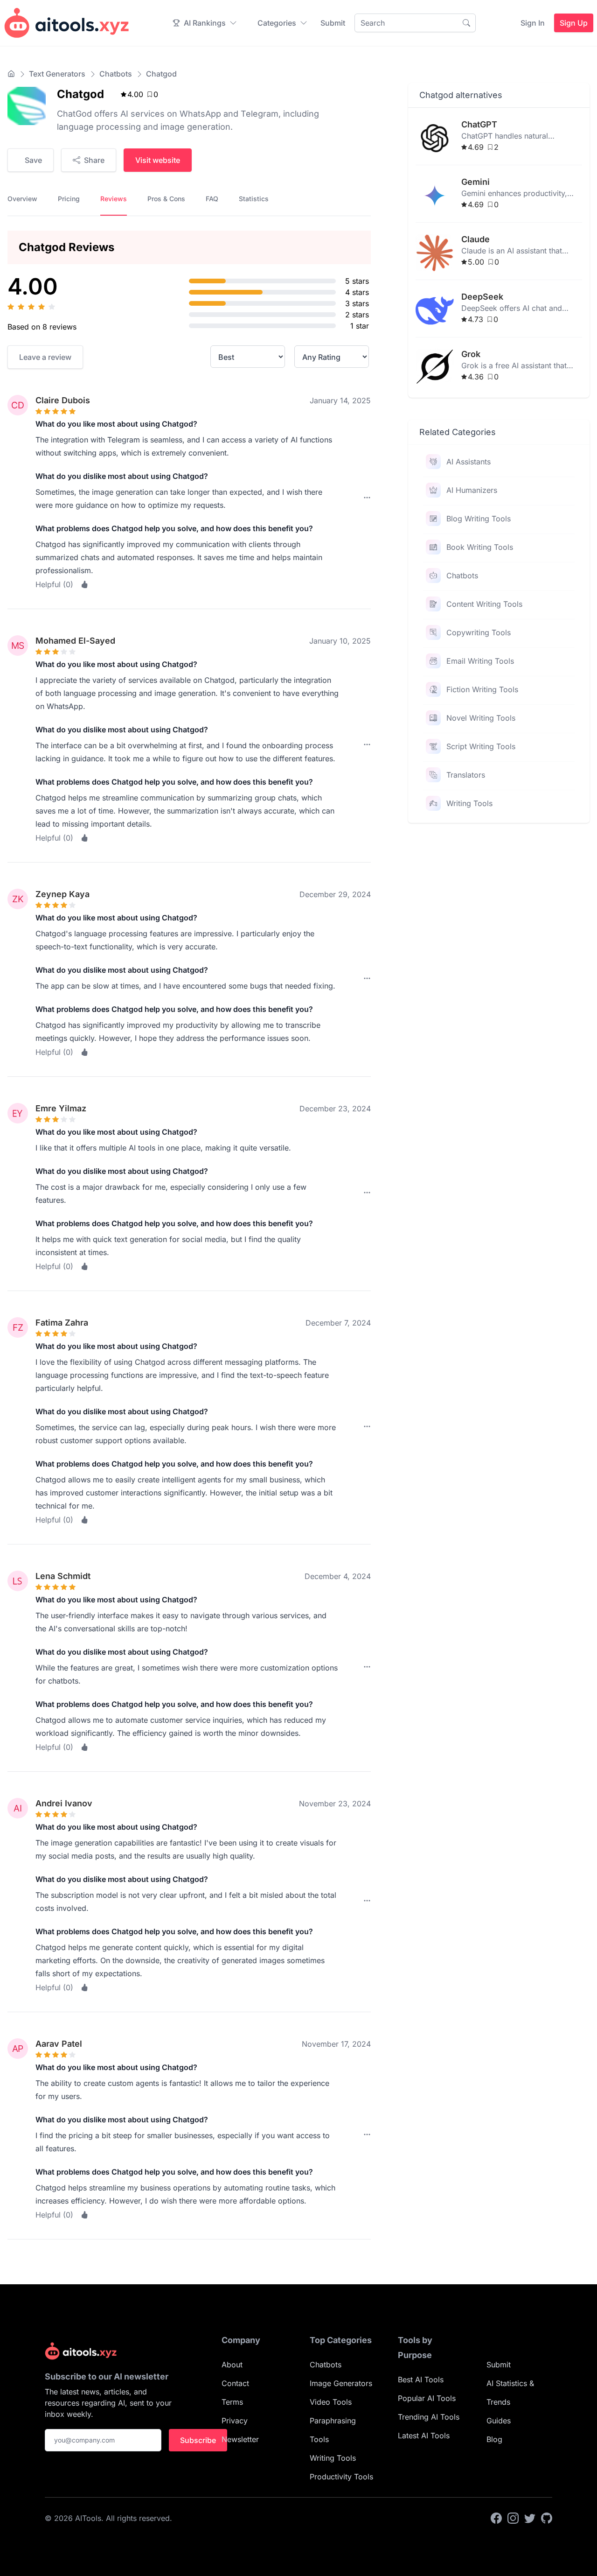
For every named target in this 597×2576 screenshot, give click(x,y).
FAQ (212, 199)
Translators (466, 775)
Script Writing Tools (481, 746)
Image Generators (341, 2383)
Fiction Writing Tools (482, 689)
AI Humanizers (472, 490)
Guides (499, 2421)
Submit (333, 23)
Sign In (533, 23)
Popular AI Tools (427, 2398)
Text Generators (57, 74)
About (232, 2365)
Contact (235, 2383)
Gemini (476, 182)
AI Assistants (469, 462)
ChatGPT (479, 124)
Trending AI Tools (429, 2417)
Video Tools (331, 2402)
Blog (494, 2439)
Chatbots (116, 74)
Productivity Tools (341, 2477)
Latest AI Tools (424, 2436)
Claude (476, 239)
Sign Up (574, 23)
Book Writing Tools (480, 547)
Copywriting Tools (479, 632)
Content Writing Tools (484, 604)
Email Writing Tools (480, 661)
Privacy (235, 2421)
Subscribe (198, 2440)
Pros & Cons (166, 199)
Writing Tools (469, 803)
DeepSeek (482, 297)
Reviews (114, 199)
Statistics (254, 199)
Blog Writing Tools (479, 519)
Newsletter (240, 2439)
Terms (232, 2402)
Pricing (69, 199)
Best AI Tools (421, 2379)
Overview (22, 199)
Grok (471, 354)
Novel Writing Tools (481, 718)
